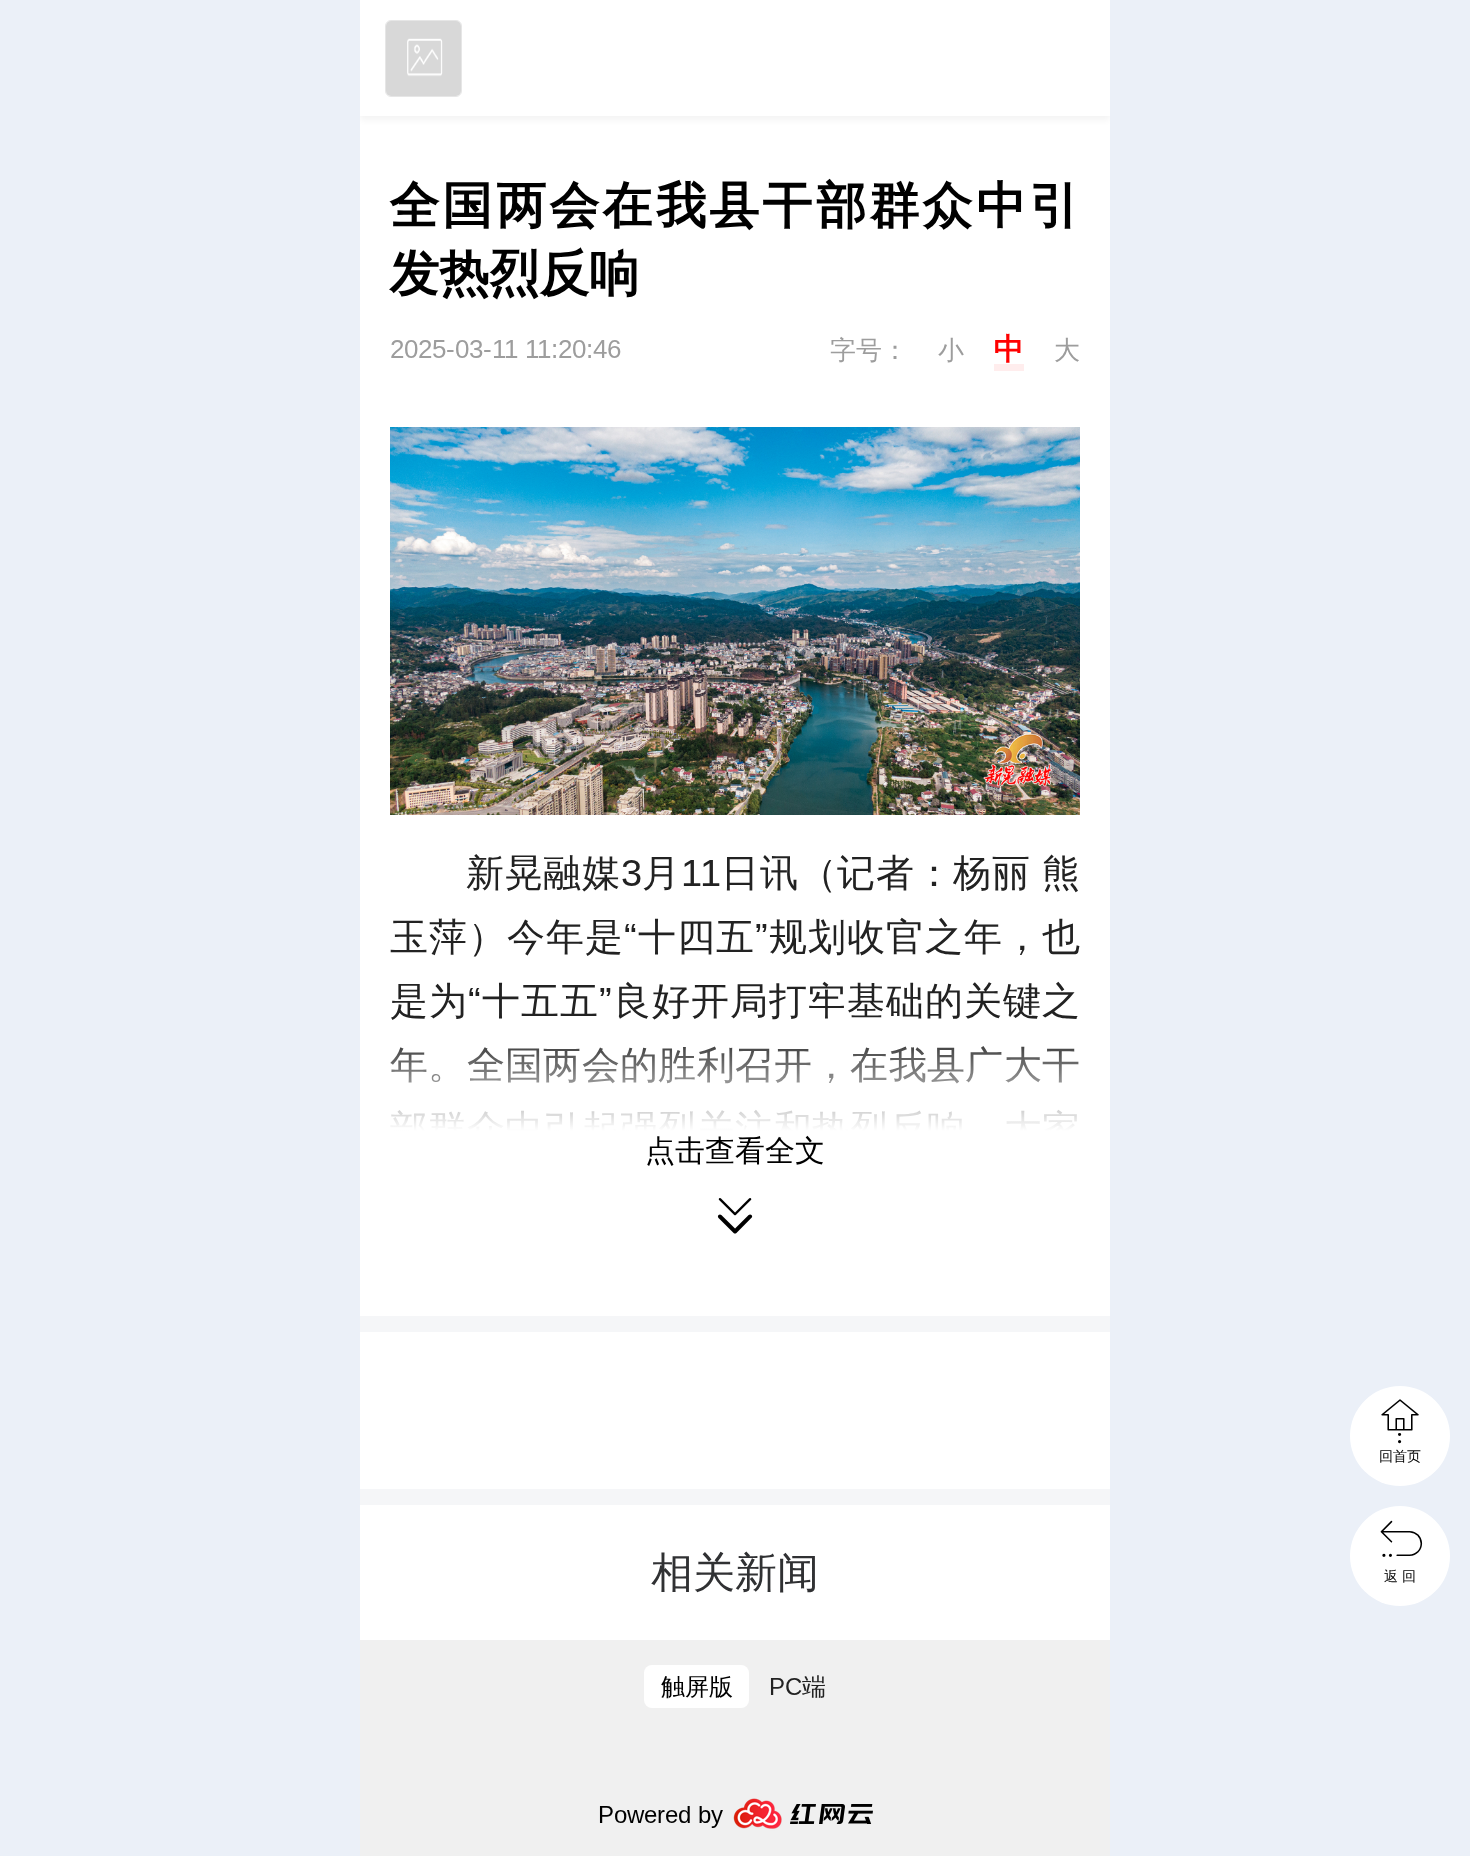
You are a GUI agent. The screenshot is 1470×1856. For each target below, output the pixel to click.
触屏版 (697, 1686)
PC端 (797, 1686)
